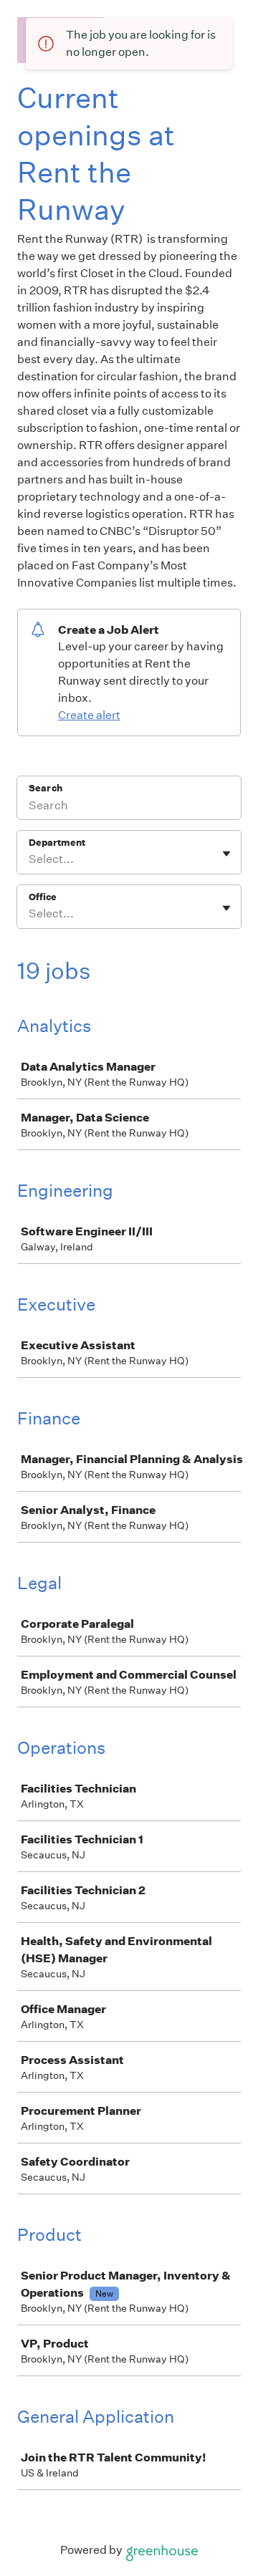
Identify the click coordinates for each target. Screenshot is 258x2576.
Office (43, 897)
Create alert (89, 715)
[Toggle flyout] (226, 854)
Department (57, 843)
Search (46, 788)
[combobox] (30, 859)
